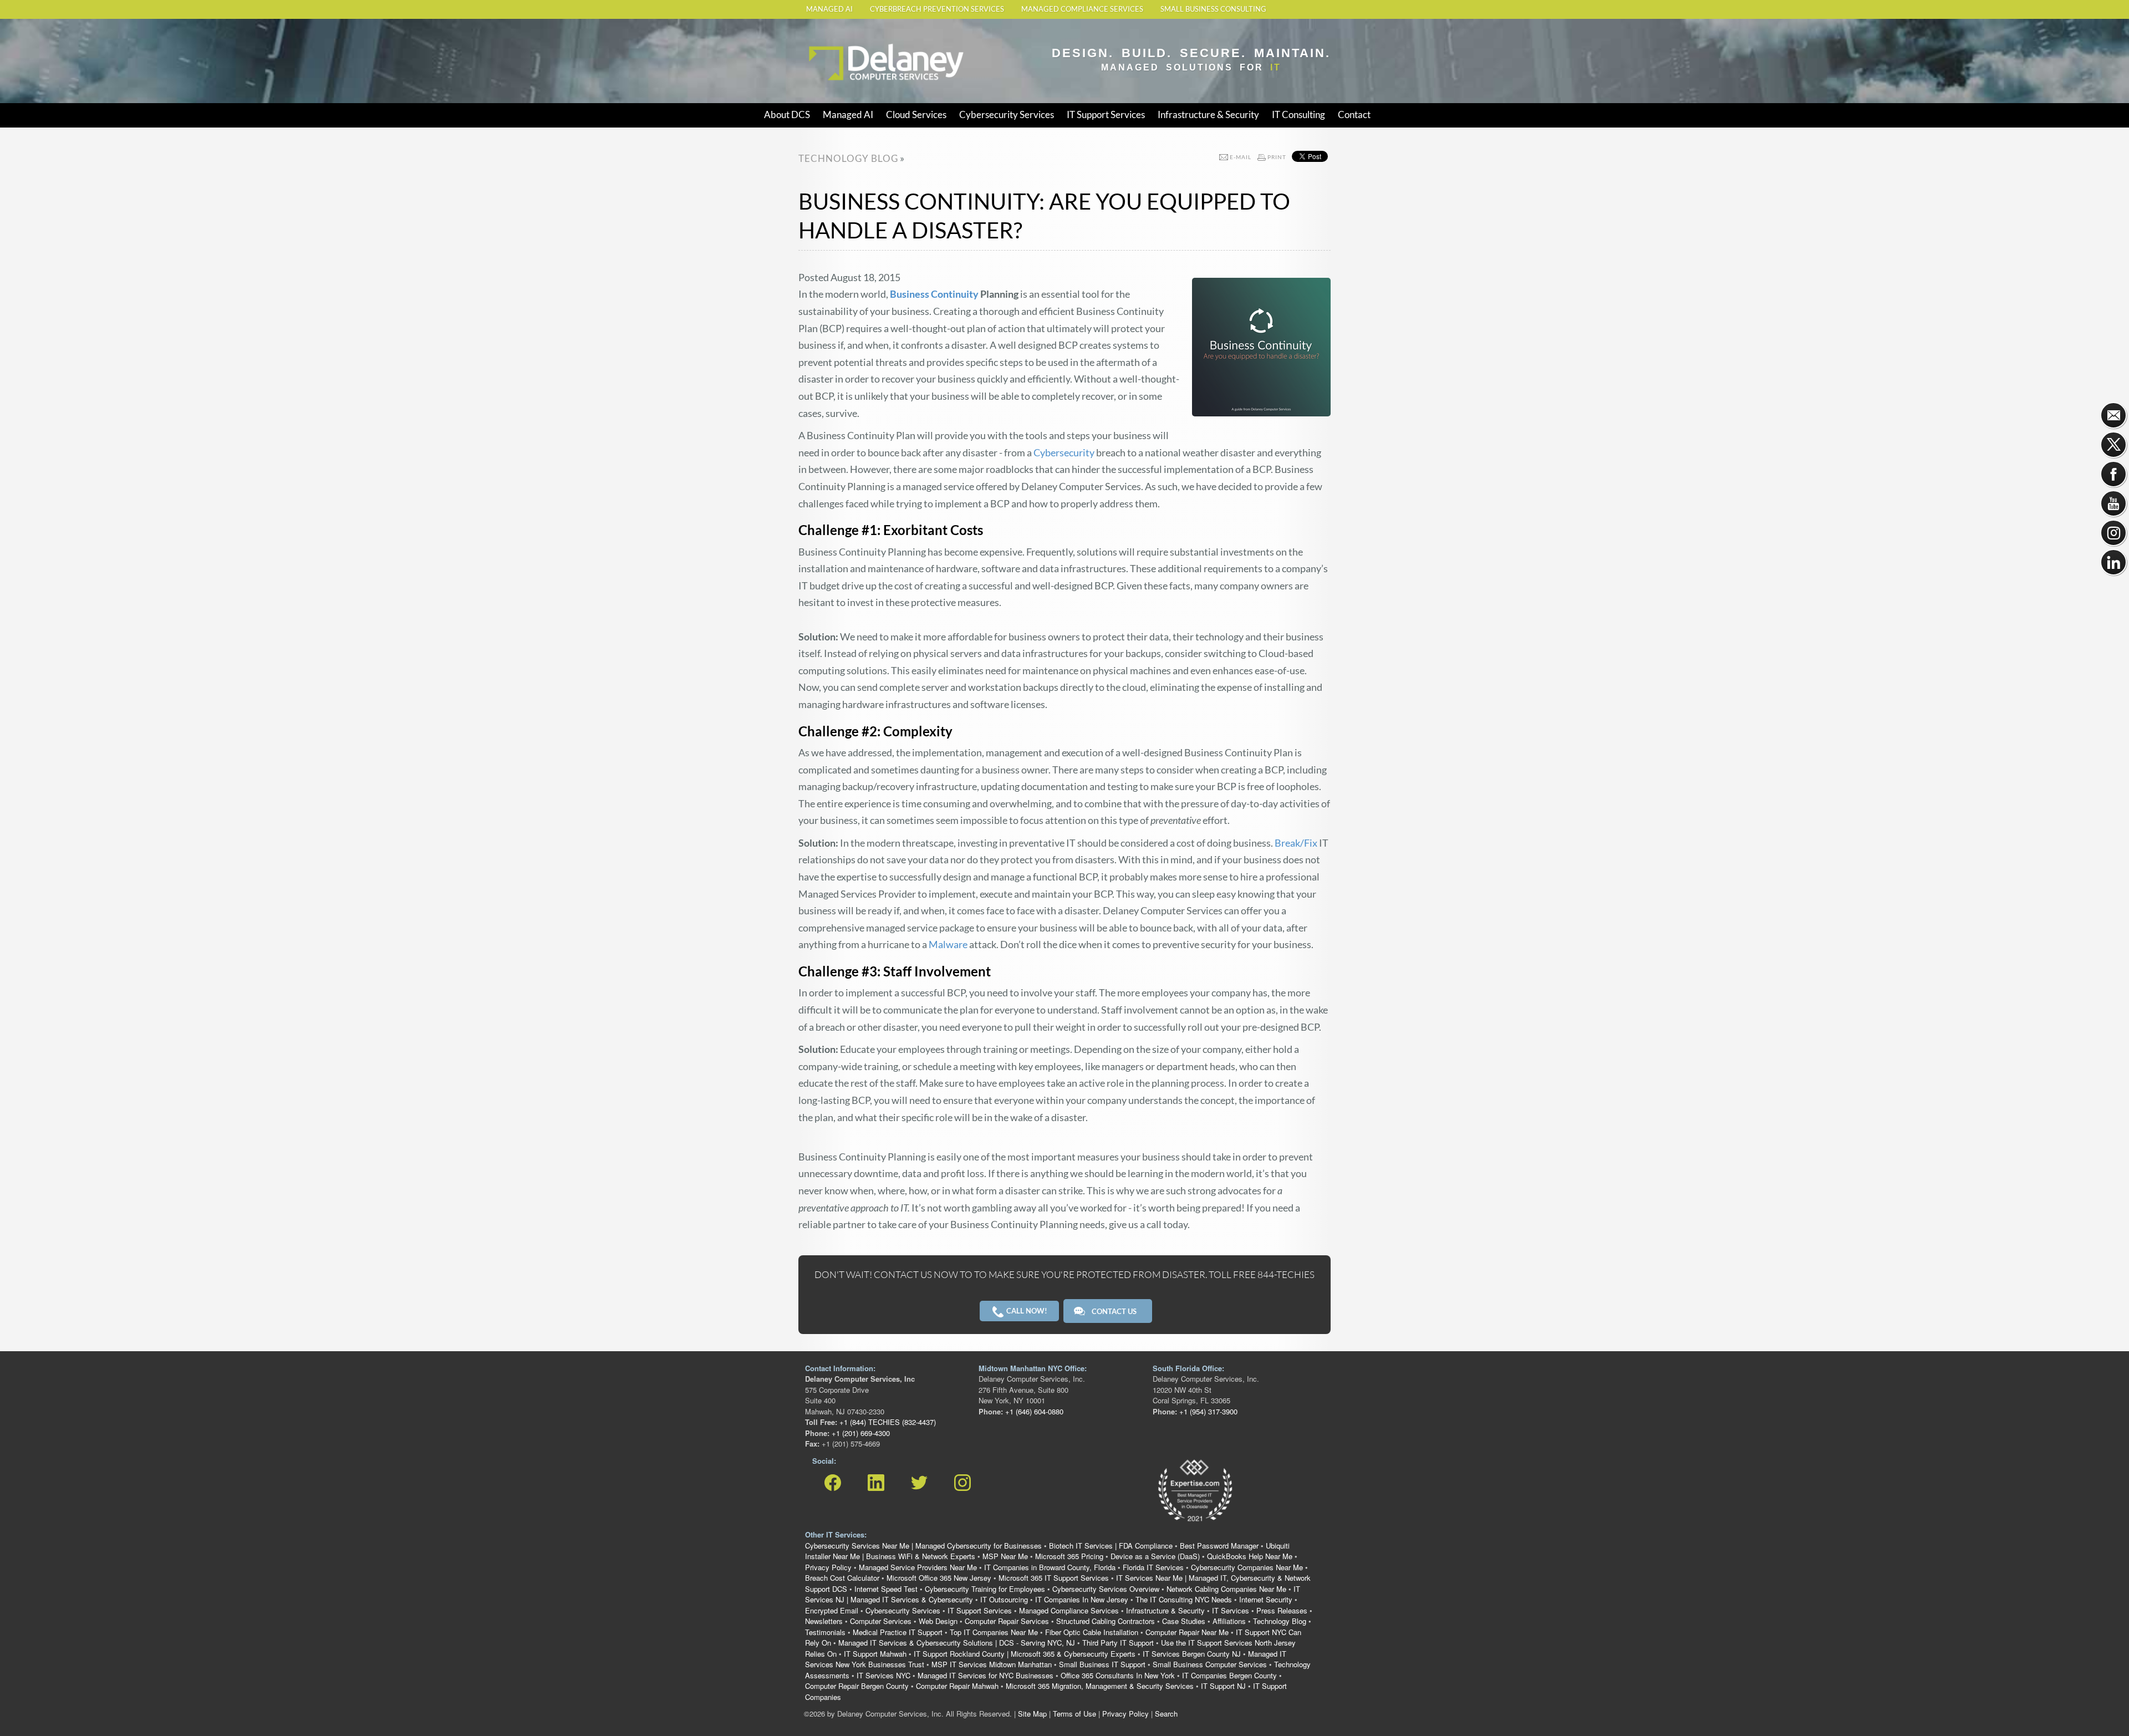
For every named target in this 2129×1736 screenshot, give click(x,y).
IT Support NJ (1223, 1686)
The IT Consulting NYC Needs (1184, 1599)
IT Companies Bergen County (1229, 1675)
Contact (1354, 114)
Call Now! (1026, 1311)
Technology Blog (1280, 1621)
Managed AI (829, 9)
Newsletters (824, 1621)
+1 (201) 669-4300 (860, 1433)
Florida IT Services (1153, 1567)
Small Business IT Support (1102, 1664)
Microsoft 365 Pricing (1069, 1556)
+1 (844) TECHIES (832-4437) (887, 1422)
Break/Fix (1296, 843)
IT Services (1231, 1610)
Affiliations (1229, 1621)
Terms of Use (1074, 1714)
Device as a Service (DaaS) (1155, 1556)
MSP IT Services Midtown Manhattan (992, 1664)
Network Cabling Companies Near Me (1226, 1589)
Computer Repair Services (1007, 1621)
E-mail (1241, 157)
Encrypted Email (832, 1610)
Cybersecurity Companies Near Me (1247, 1567)
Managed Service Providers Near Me (918, 1567)
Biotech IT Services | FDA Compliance (1111, 1546)
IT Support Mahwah (875, 1654)
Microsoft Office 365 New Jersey (939, 1578)
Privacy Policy (828, 1567)
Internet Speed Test (886, 1589)
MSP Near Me (1005, 1556)
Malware (948, 944)
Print (1277, 157)
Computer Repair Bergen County (857, 1686)
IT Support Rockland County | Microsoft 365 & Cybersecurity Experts (1025, 1654)
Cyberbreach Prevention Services (937, 9)
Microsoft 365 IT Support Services (1054, 1578)
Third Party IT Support (1118, 1643)
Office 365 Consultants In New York (1118, 1675)
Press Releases (1282, 1610)
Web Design (938, 1621)
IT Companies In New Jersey (1082, 1599)
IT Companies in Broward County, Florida (1050, 1567)
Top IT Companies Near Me (994, 1632)
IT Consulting (1298, 114)
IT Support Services (1106, 114)
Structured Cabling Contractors (1106, 1621)
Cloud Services (916, 114)
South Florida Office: (1188, 1368)
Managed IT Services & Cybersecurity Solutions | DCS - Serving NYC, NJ (957, 1643)
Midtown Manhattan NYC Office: (1033, 1368)
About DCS (787, 114)
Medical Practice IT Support (898, 1632)
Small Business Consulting (1213, 9)
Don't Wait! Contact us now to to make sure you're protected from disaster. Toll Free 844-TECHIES (1064, 1274)
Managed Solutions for (1191, 67)
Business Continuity (934, 294)
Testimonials (825, 1632)
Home (818, 40)
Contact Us (1114, 1311)
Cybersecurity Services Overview (1106, 1589)
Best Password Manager (1219, 1546)
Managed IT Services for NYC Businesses (985, 1675)
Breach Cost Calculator (842, 1578)
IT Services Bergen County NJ (1192, 1654)
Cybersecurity (1064, 452)
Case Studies (1184, 1621)
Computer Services (881, 1621)
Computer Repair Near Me (1187, 1632)
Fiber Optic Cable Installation (1092, 1632)
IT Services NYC (883, 1675)
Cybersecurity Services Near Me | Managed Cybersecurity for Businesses (923, 1546)
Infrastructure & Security (1208, 114)
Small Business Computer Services (1210, 1664)
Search (1166, 1714)
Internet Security (1266, 1599)
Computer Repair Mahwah (957, 1686)
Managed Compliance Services (1082, 9)
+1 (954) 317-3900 (1207, 1411)
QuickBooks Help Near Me (1250, 1556)
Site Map (1032, 1714)
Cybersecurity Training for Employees (985, 1589)
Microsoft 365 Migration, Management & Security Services (1100, 1686)
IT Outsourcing (1004, 1599)
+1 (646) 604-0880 (1033, 1411)
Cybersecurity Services (1007, 114)
